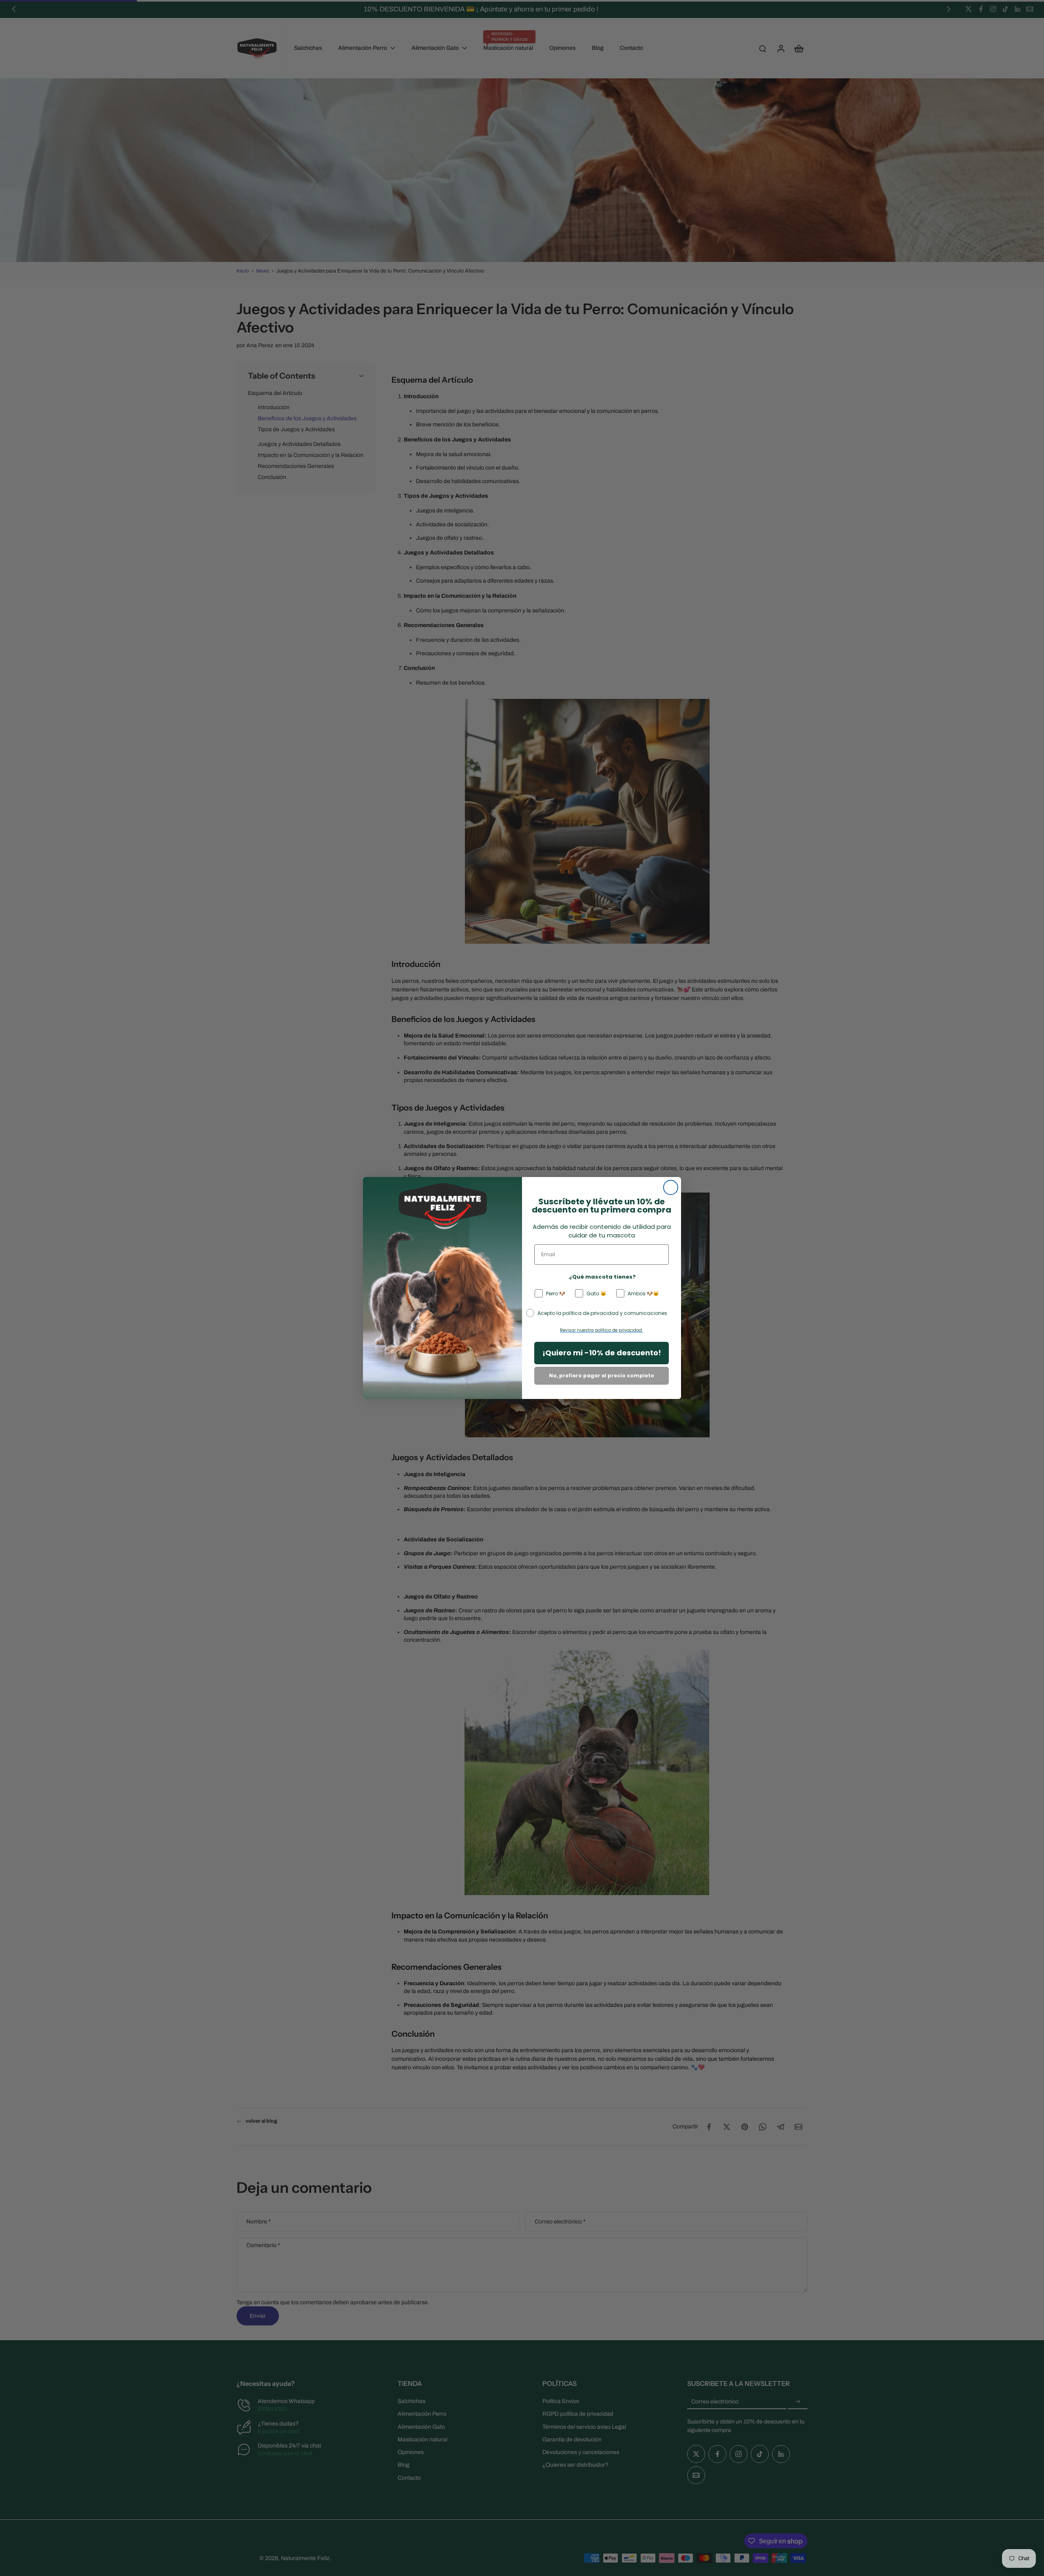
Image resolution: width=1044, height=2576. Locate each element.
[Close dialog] (671, 1187)
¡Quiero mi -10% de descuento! (602, 1353)
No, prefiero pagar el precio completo (602, 1376)
